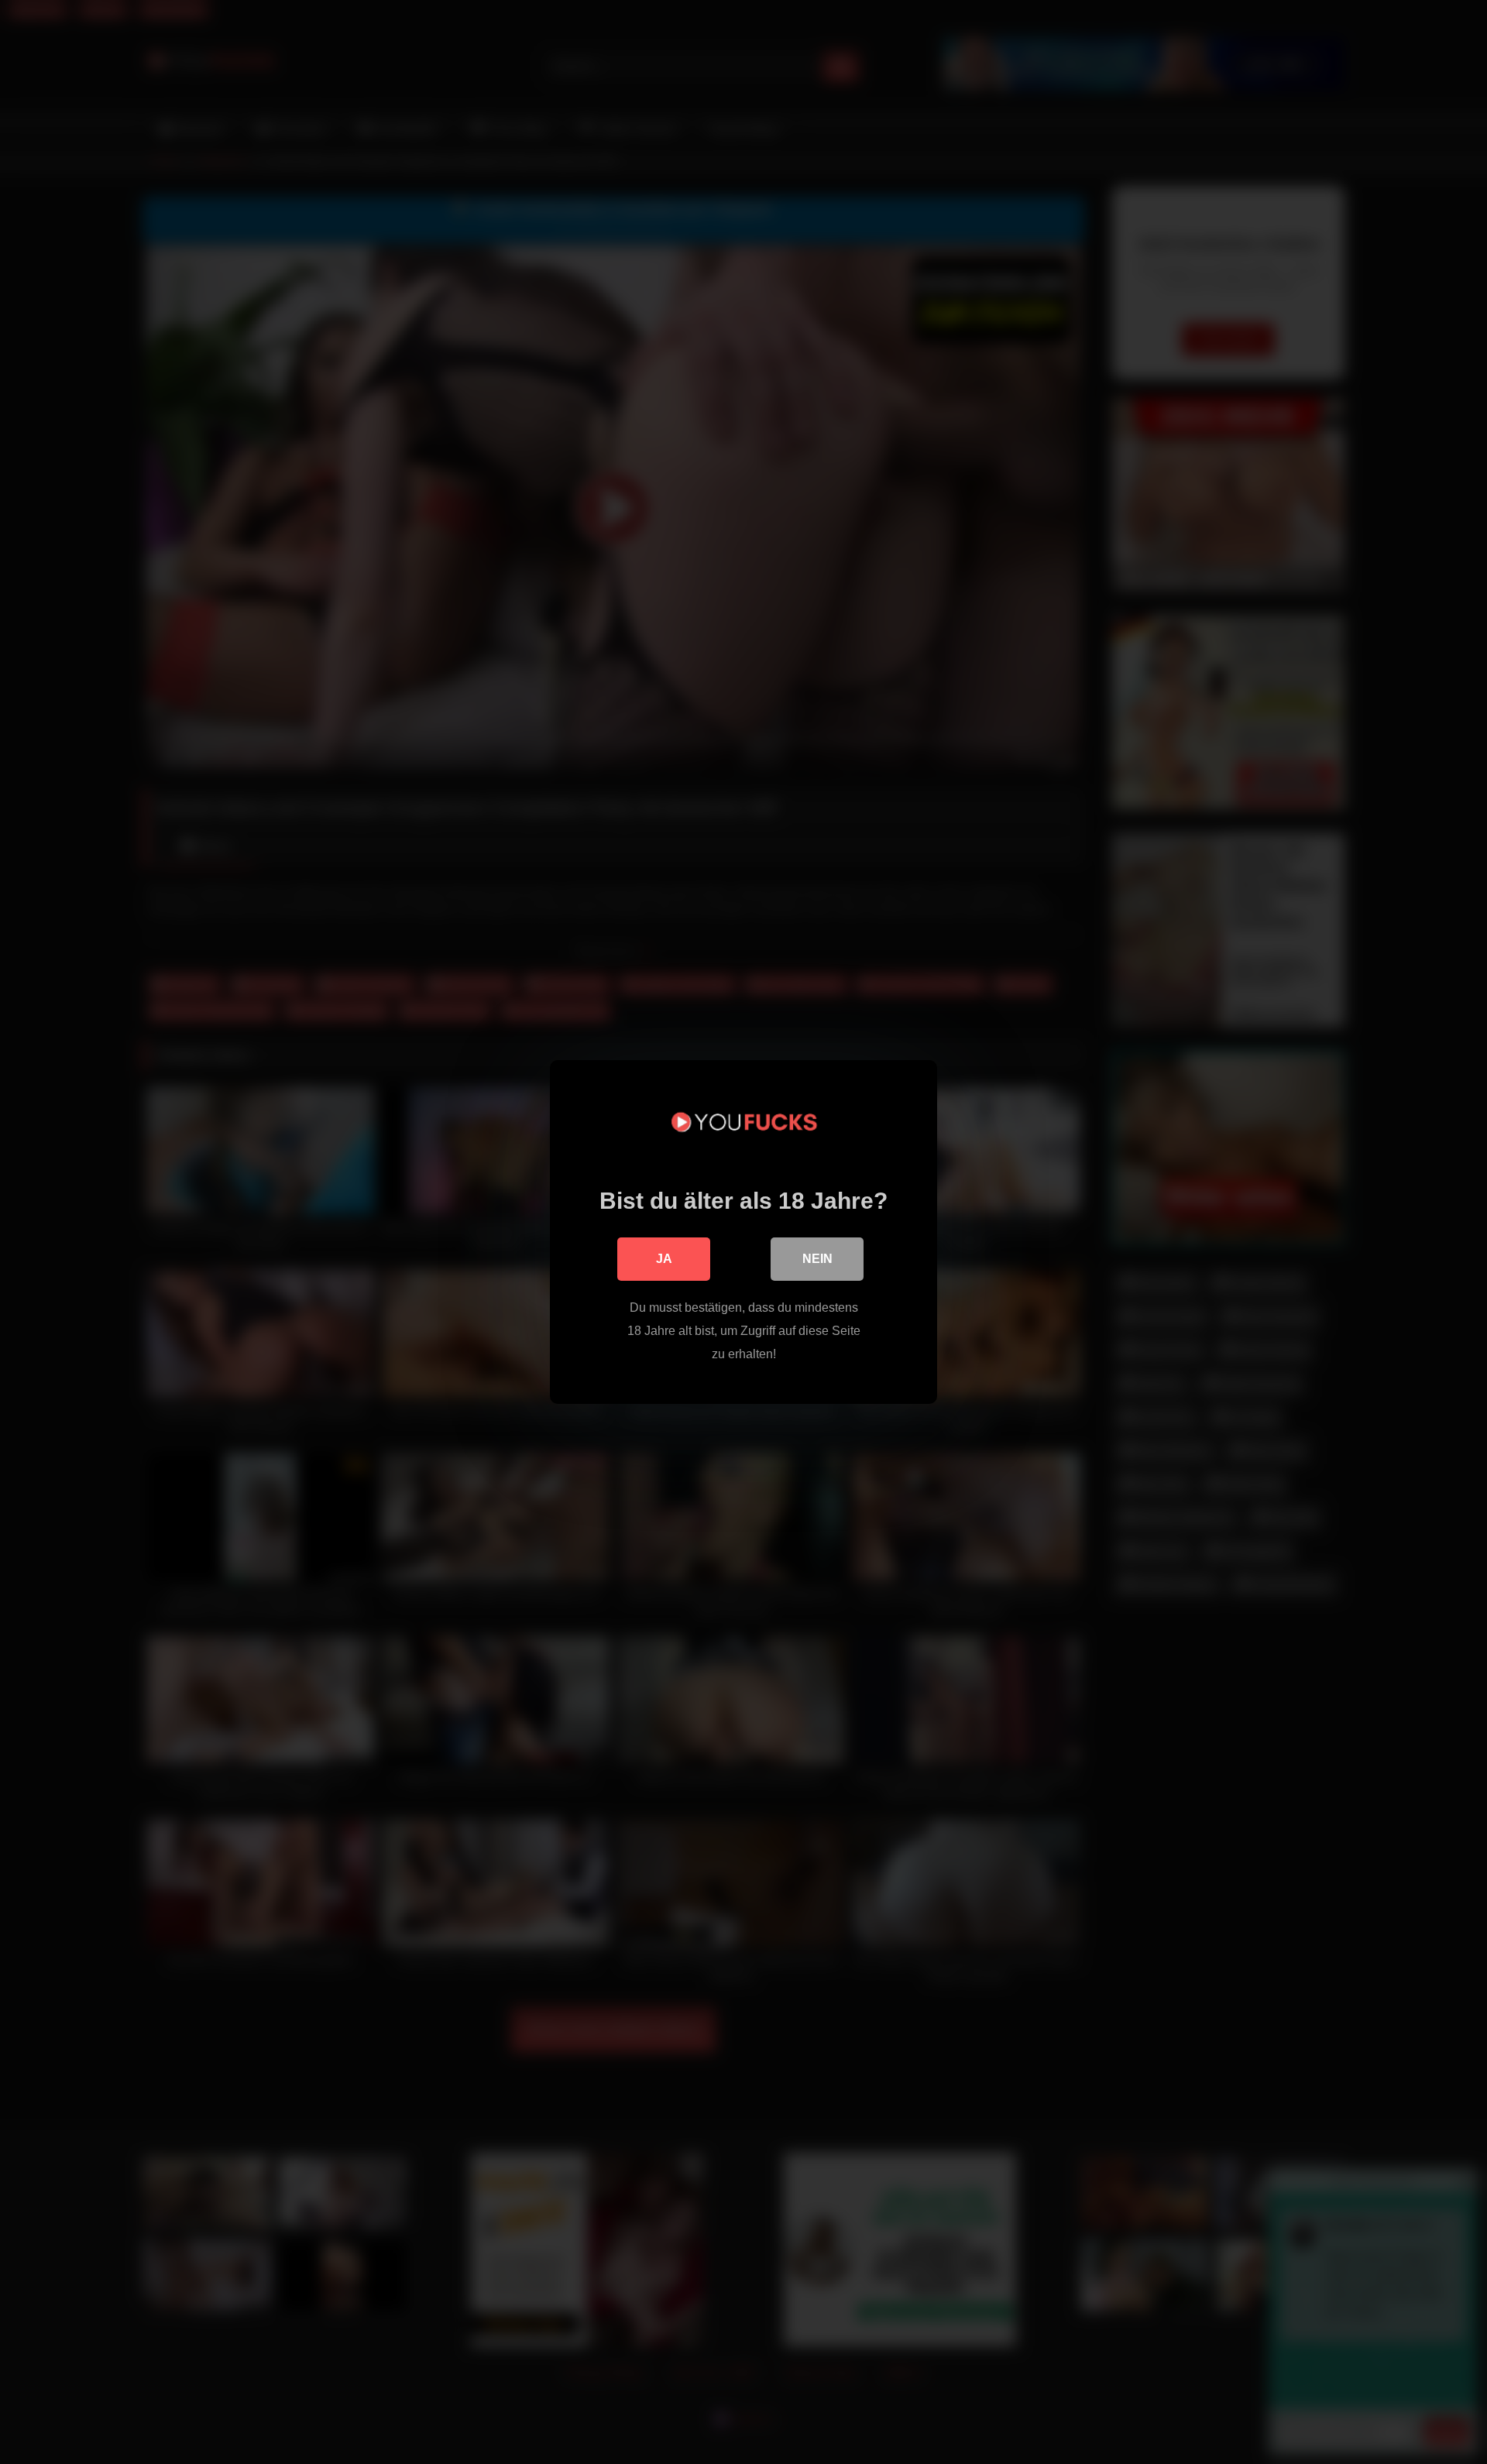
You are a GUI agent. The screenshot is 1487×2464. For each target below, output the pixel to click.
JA (664, 1259)
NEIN (817, 1259)
